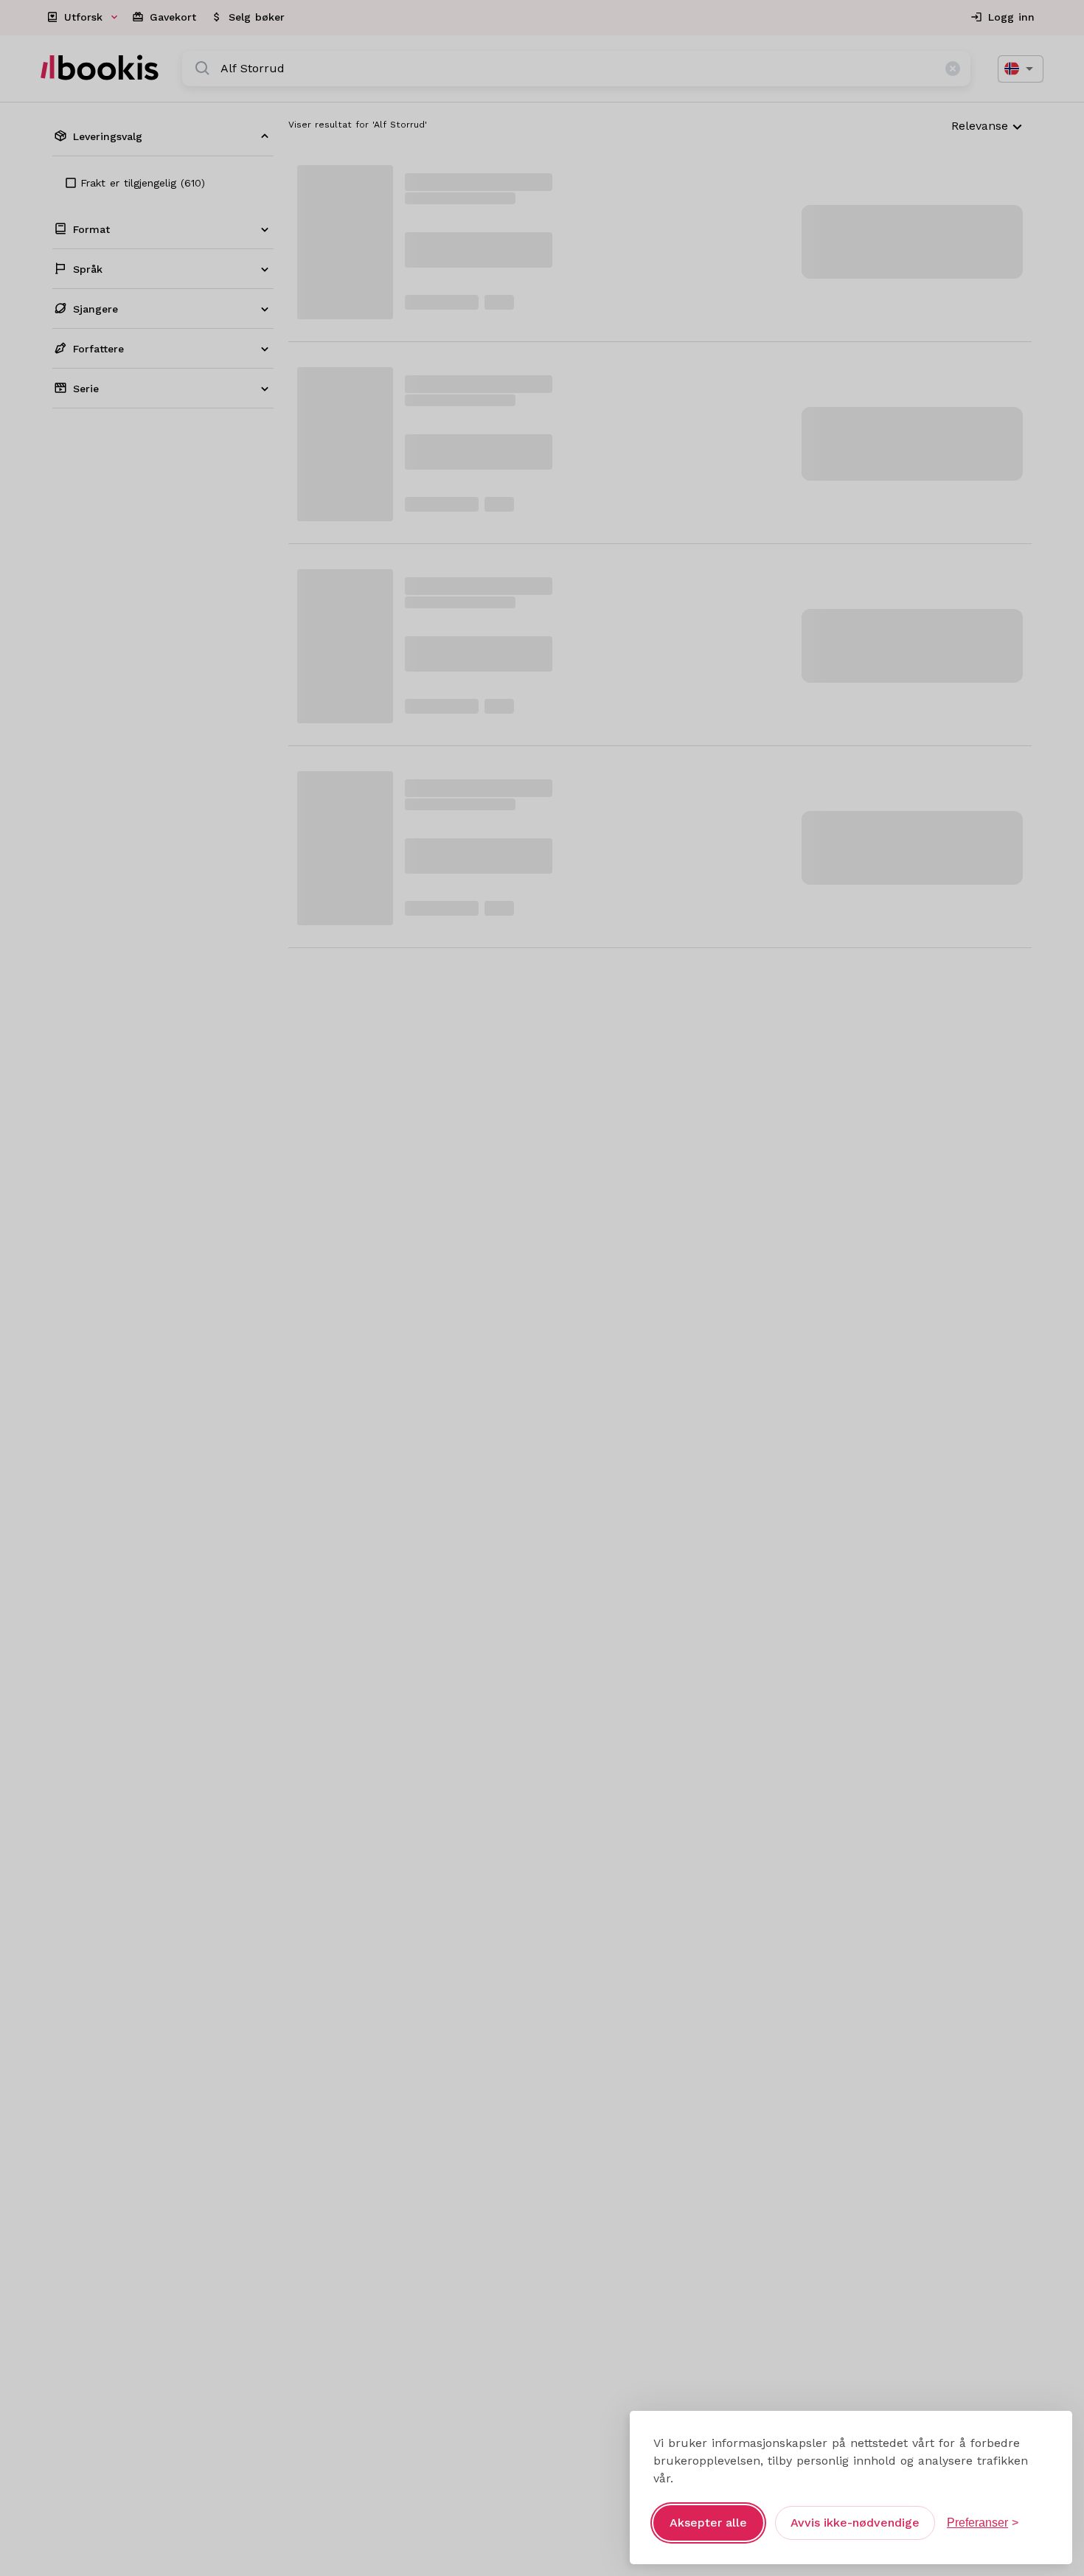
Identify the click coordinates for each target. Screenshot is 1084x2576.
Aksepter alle (708, 2523)
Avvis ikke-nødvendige (855, 2523)
